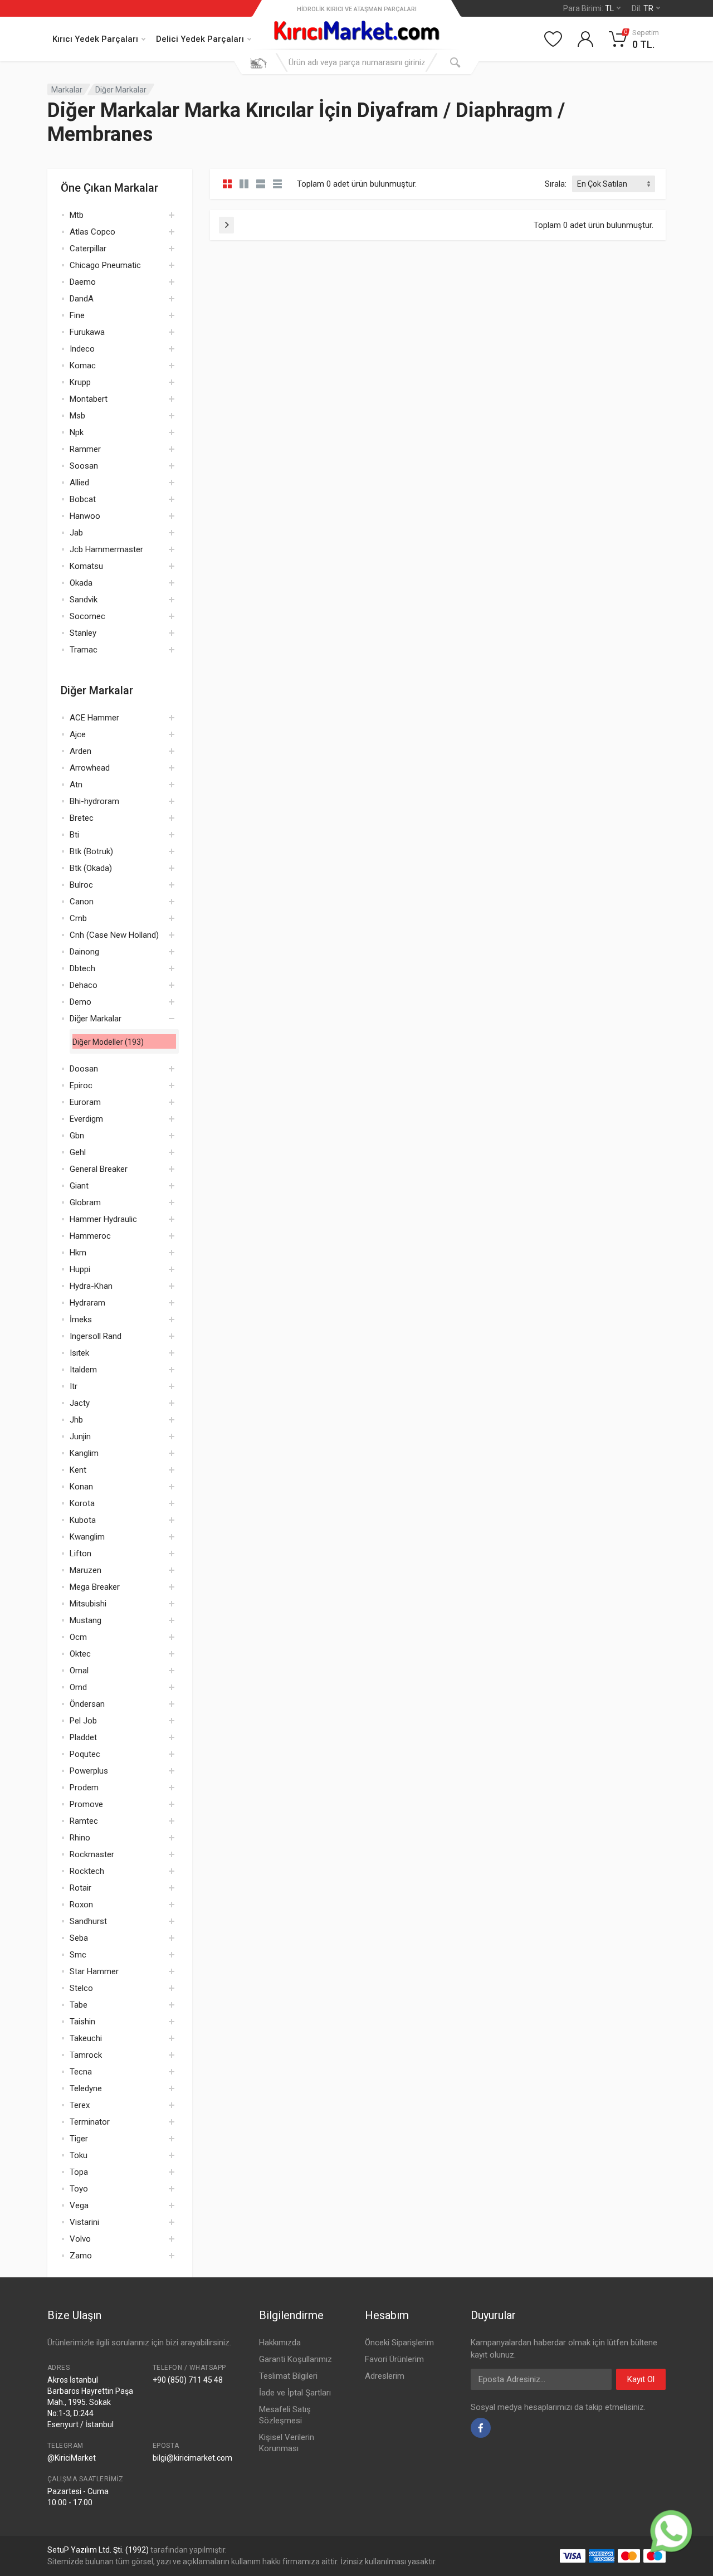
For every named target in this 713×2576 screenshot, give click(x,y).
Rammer (85, 449)
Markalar (67, 90)
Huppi (80, 1269)
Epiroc (81, 1085)
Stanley (83, 633)
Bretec (82, 818)
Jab (76, 533)
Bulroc (81, 885)
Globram (85, 1202)
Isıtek (79, 1353)
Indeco (82, 349)
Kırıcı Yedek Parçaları (95, 39)
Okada (81, 583)
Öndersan (87, 1704)
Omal (79, 1671)
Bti (74, 835)
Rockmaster (92, 1854)
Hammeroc (90, 1236)
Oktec (80, 1654)
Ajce (78, 734)
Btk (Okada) (91, 868)
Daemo (83, 282)
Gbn (77, 1136)
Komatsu (86, 566)
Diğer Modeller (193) (108, 1042)
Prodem (84, 1788)
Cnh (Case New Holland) (114, 935)
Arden (80, 751)
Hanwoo (85, 516)
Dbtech (82, 968)
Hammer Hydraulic (103, 1219)
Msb (77, 416)
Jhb (76, 1420)
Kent (78, 1470)
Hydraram (87, 1303)
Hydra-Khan (91, 1286)
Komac (83, 366)
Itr (74, 1386)
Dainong (84, 952)
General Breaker (99, 1169)
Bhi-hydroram (94, 801)
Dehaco (84, 985)
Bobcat (83, 499)
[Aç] (172, 215)
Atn (76, 785)
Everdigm (86, 1119)
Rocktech (87, 1871)
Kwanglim (87, 1537)
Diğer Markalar (121, 90)
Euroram (85, 1102)
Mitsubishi (88, 1604)
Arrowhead (90, 768)
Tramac (84, 650)
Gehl (78, 1152)
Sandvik (84, 600)
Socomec (87, 616)
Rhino (80, 1838)
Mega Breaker (95, 1587)
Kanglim (84, 1453)
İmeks (81, 1319)
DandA (82, 299)
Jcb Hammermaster (106, 549)
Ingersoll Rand (96, 1336)
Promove (86, 1804)
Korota (82, 1503)
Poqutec (85, 1754)
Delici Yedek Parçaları (200, 39)
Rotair (80, 1888)
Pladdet (83, 1737)
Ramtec (84, 1821)
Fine (77, 315)
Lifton (80, 1554)
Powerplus (89, 1771)
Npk (77, 432)
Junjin (80, 1436)
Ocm (78, 1637)
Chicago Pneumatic (105, 265)
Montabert (89, 399)
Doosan (84, 1069)
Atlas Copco (92, 232)
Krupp (80, 382)
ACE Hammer (94, 718)
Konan (81, 1487)
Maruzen (86, 1570)
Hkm (78, 1253)
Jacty (80, 1403)
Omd (78, 1687)
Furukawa (87, 332)
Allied (79, 483)
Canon (82, 902)
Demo (80, 1002)
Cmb (78, 918)
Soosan (84, 466)
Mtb (77, 215)
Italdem (83, 1370)
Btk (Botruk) (91, 851)
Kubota (83, 1520)
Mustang (86, 1620)
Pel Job (83, 1721)
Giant (79, 1186)
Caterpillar (88, 249)
